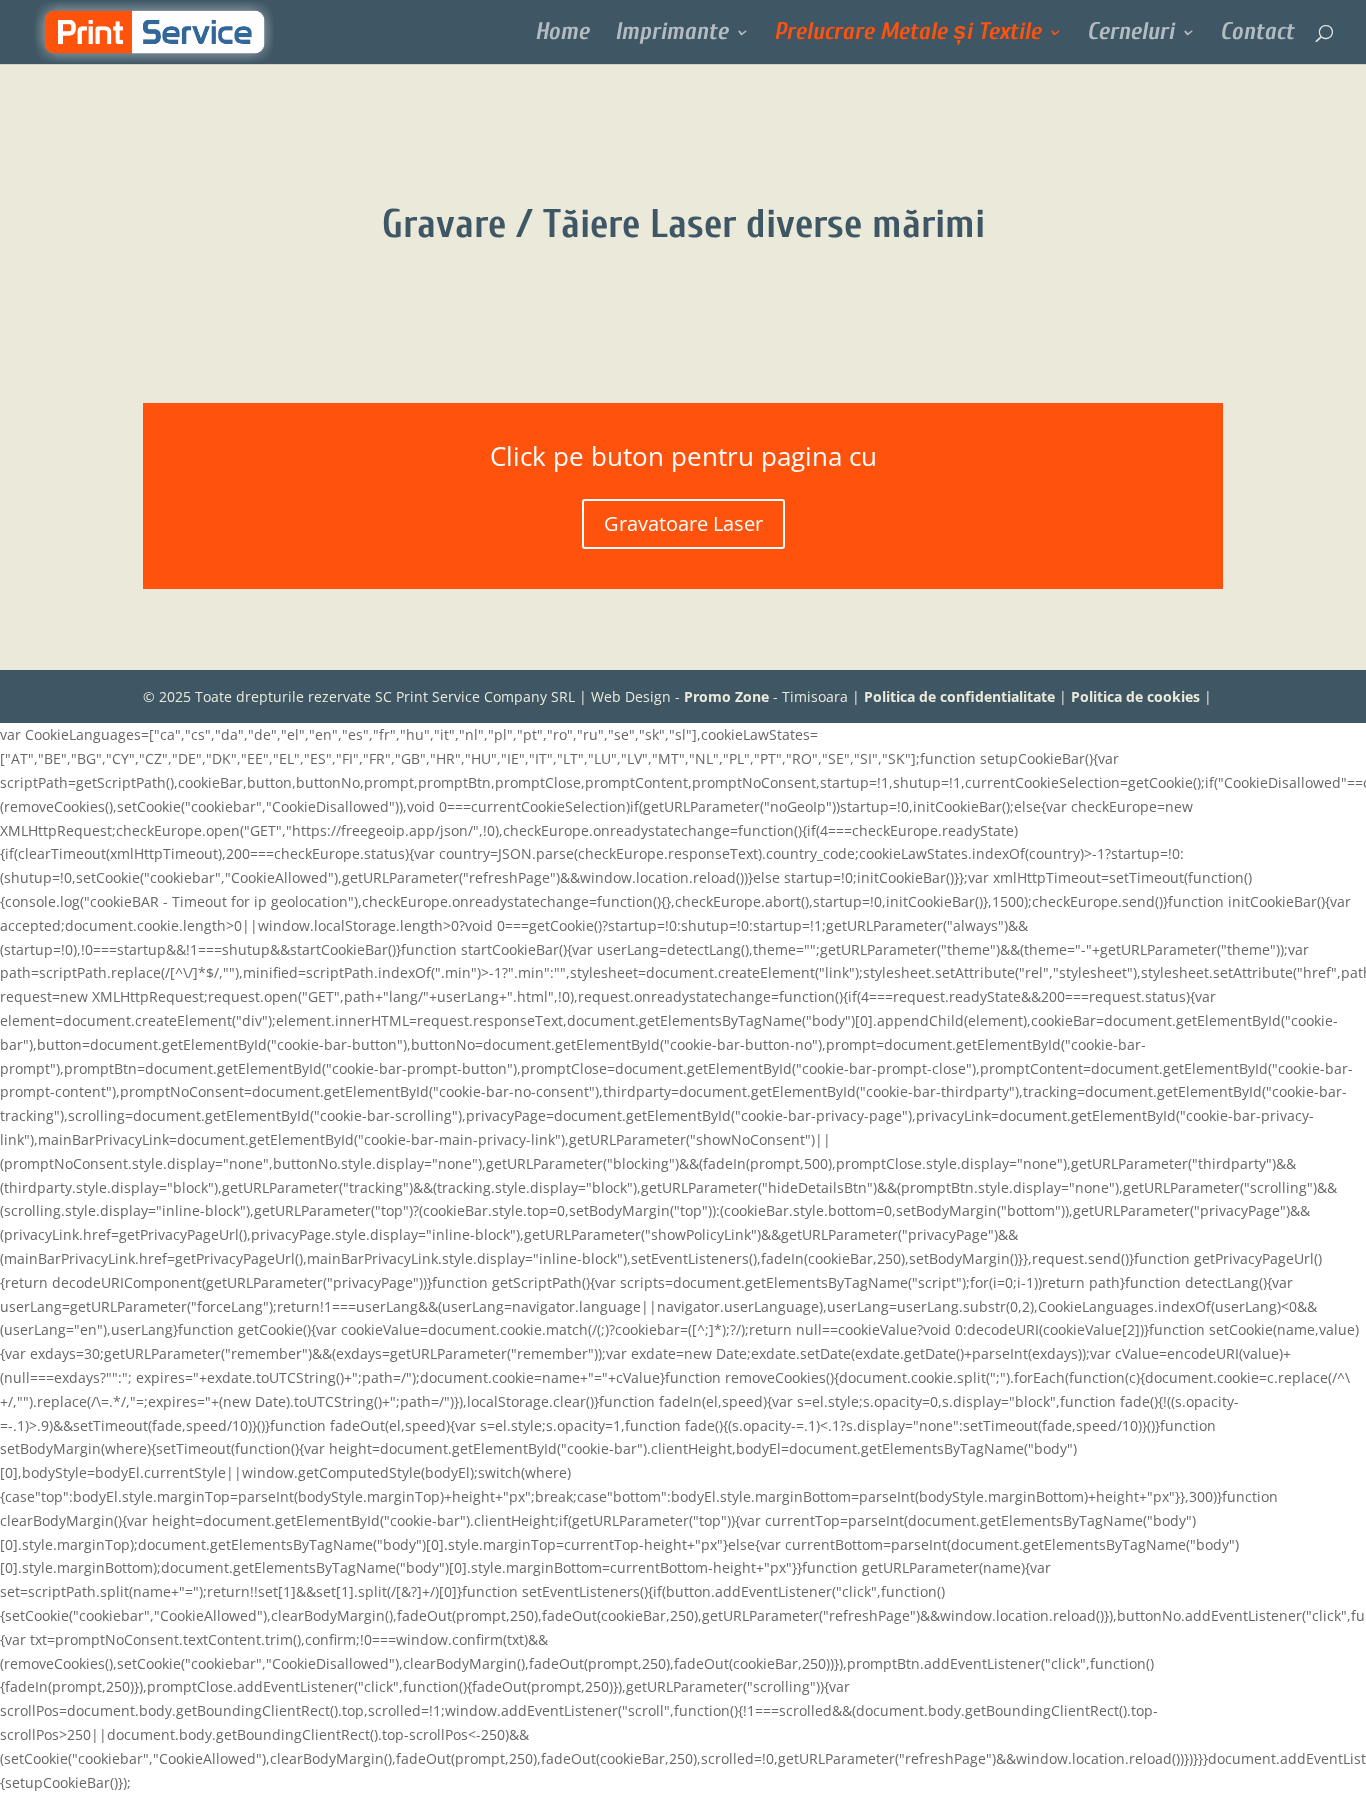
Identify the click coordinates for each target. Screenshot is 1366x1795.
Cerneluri (1130, 35)
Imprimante (671, 35)
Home (562, 35)
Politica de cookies (1135, 696)
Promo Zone (726, 696)
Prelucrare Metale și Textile (907, 35)
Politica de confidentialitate (959, 696)
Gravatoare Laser (683, 523)
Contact (1257, 35)
